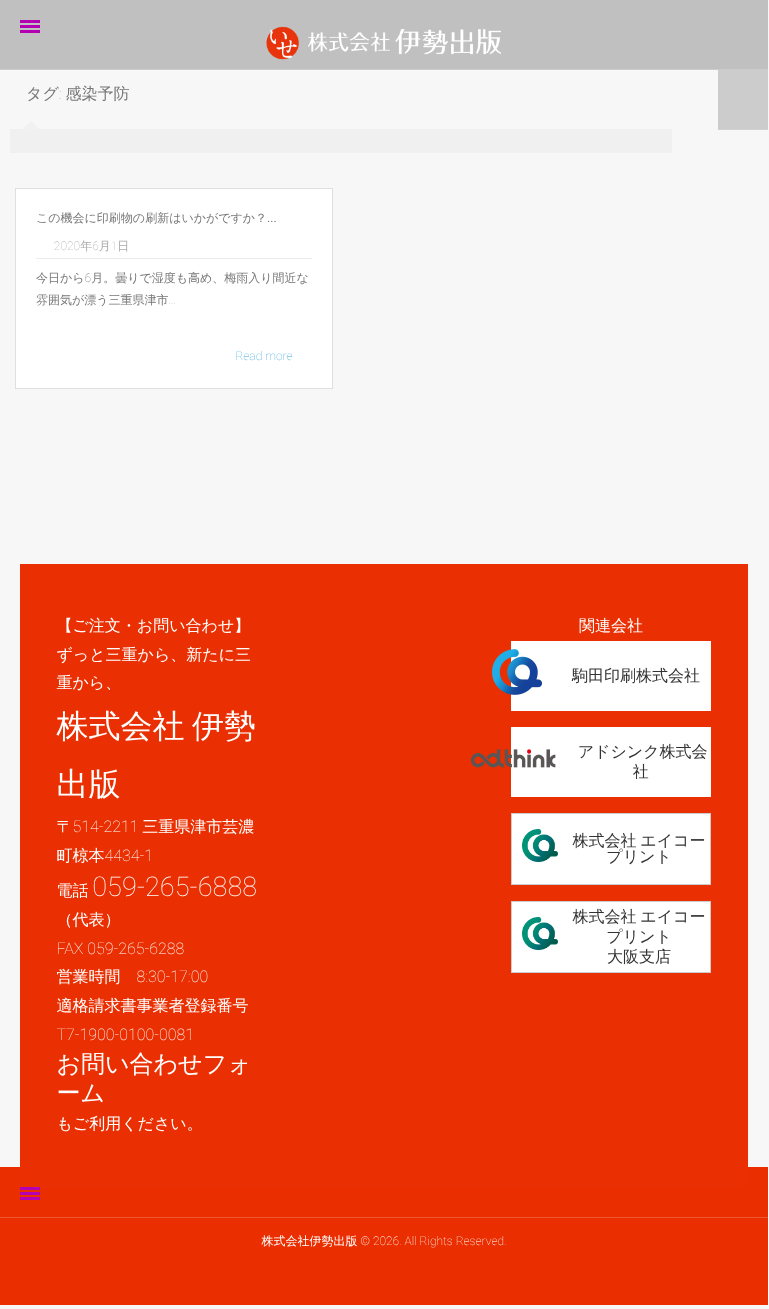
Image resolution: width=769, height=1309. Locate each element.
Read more (263, 356)
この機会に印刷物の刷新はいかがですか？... (156, 218)
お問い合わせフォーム (153, 1078)
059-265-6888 (174, 887)
